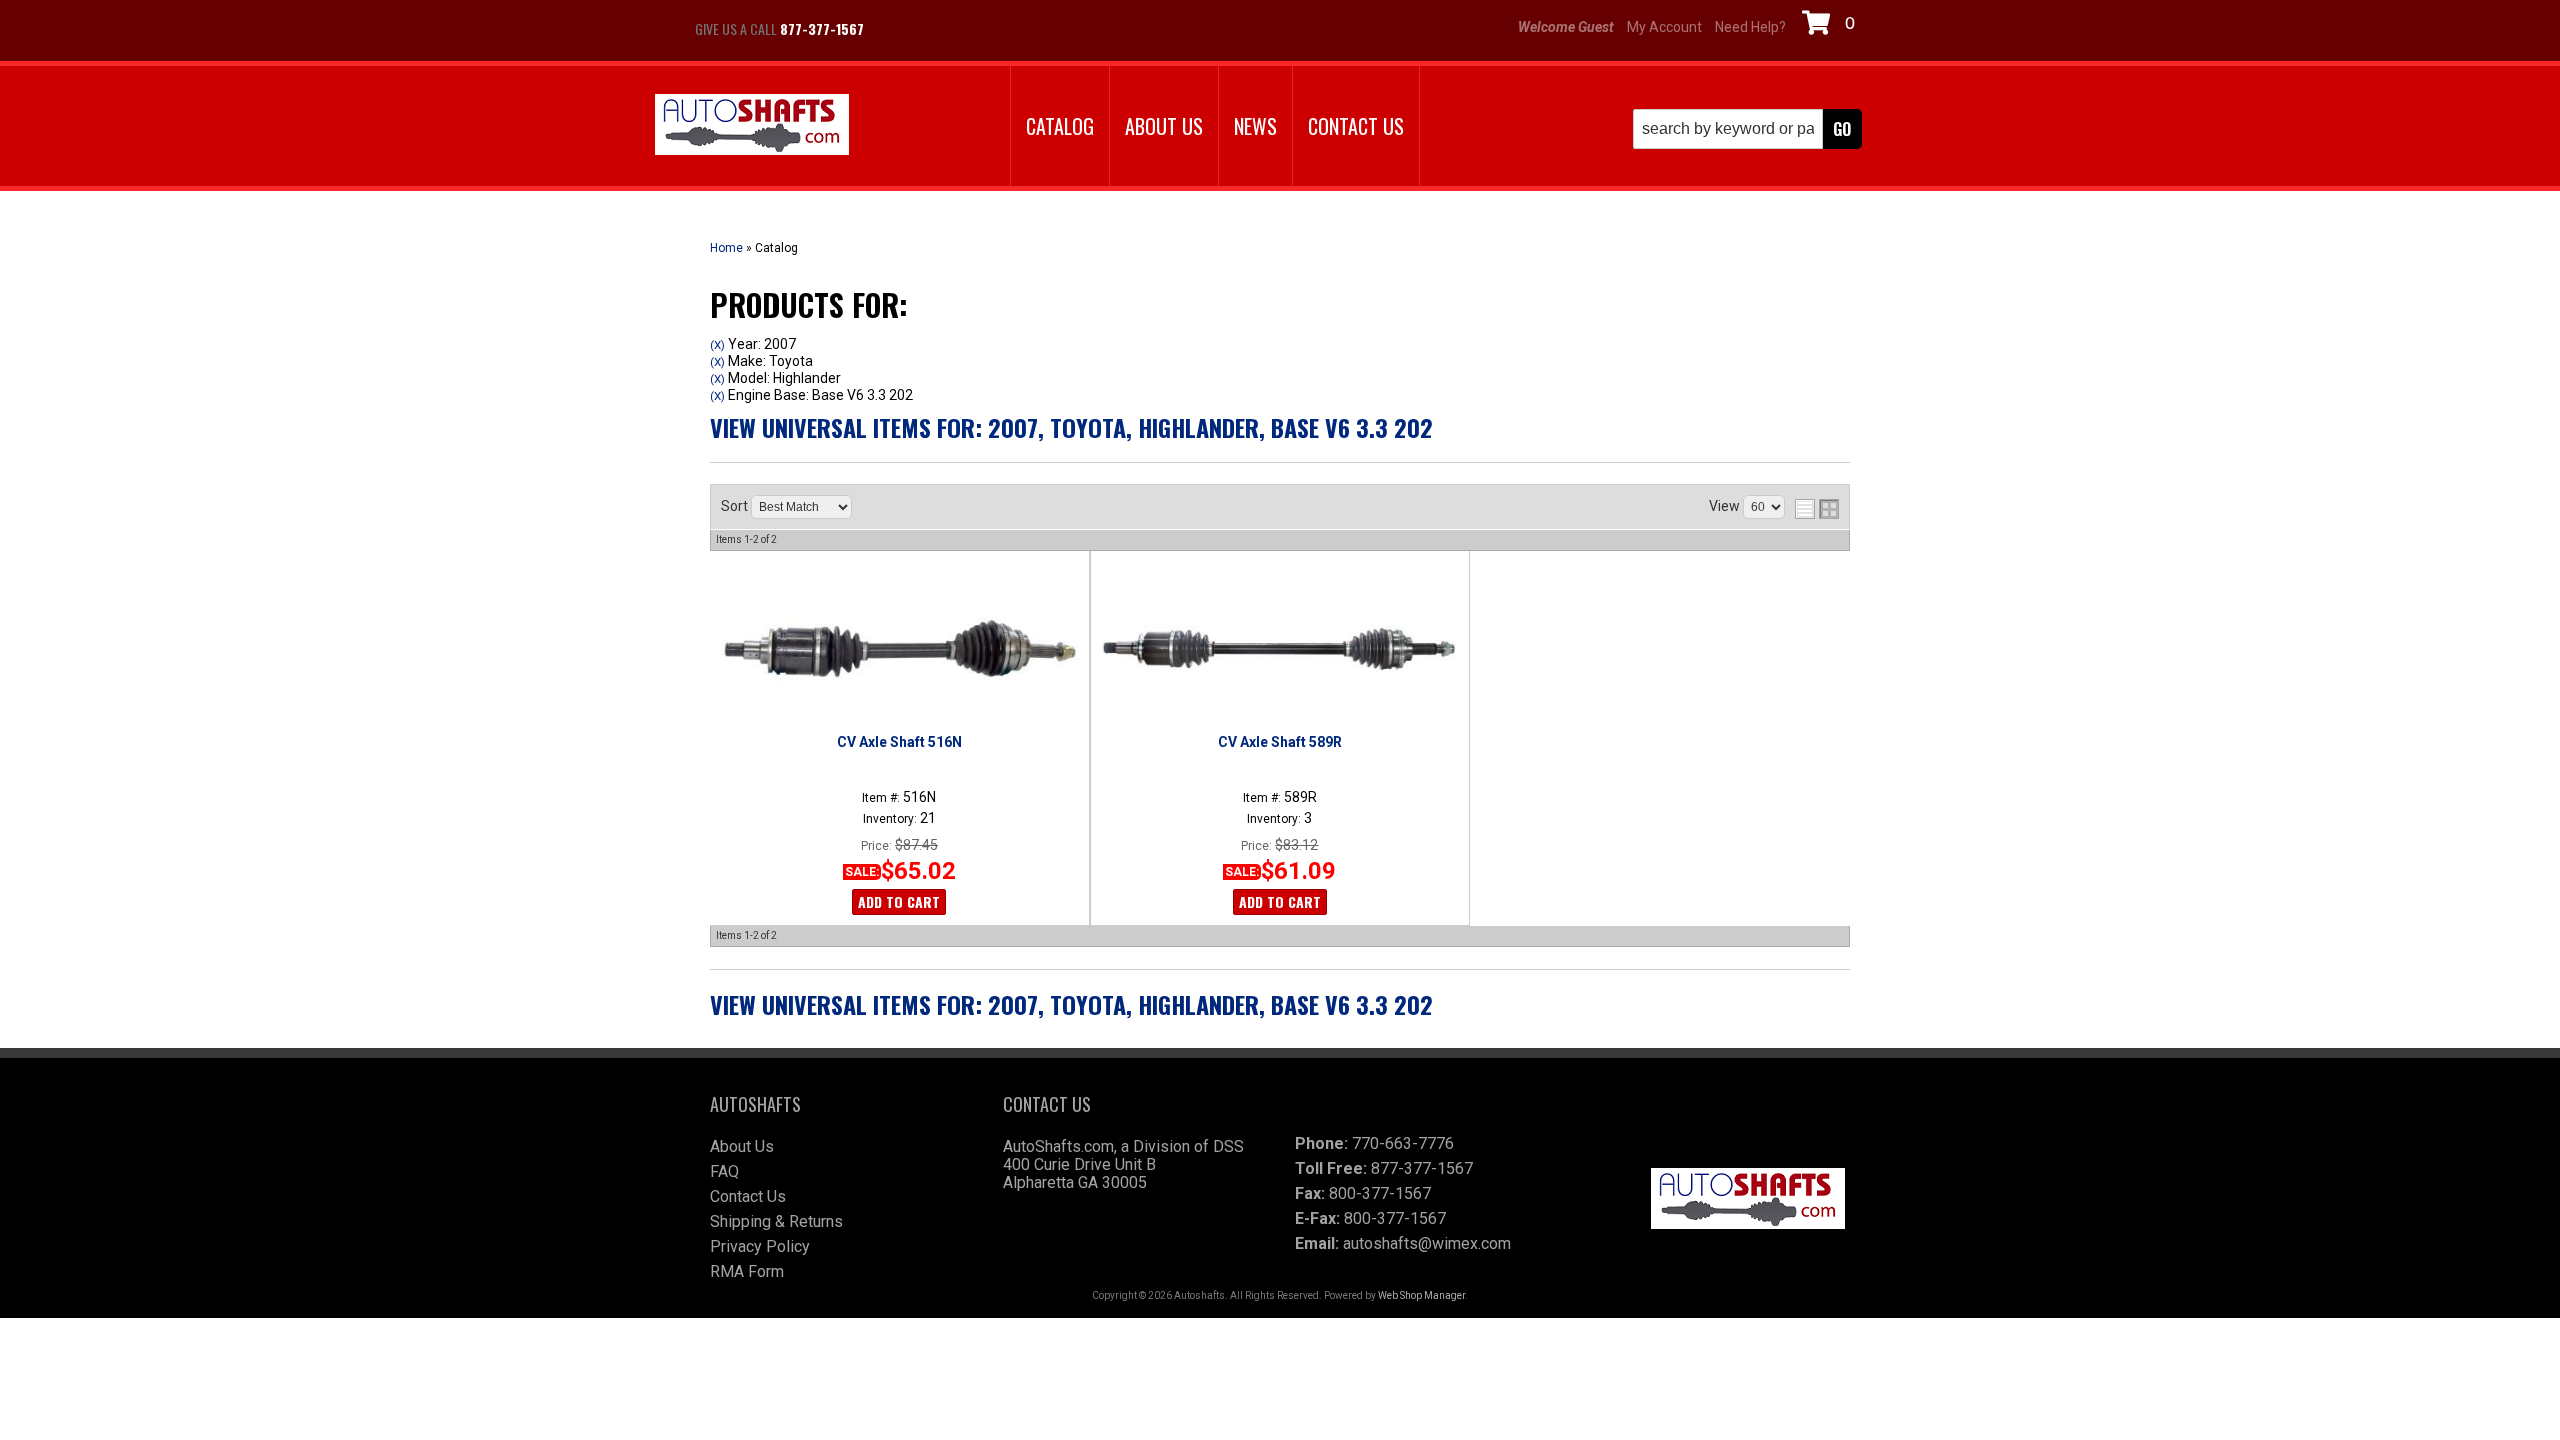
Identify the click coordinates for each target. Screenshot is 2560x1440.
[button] (1747, 129)
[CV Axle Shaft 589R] (1279, 649)
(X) (717, 345)
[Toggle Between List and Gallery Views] (1817, 509)
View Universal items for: (1071, 427)
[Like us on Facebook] (900, 29)
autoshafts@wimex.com (1427, 1243)
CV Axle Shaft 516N (899, 742)
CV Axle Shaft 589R (1280, 742)
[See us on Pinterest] (1000, 29)
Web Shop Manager (1421, 1295)
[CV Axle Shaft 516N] (899, 649)
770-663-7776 (1403, 1143)
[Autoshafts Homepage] (752, 126)
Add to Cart (899, 901)
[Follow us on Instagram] (950, 29)
